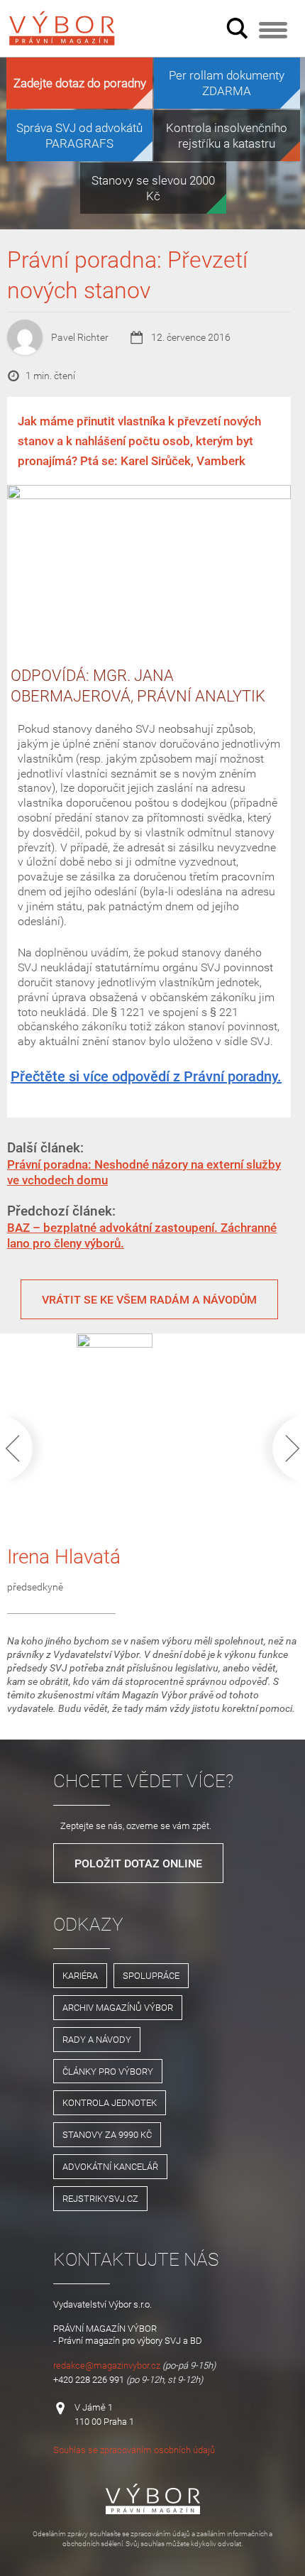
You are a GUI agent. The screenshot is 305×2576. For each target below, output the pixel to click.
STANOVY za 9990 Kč (107, 2134)
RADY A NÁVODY (97, 2039)
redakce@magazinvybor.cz (107, 2365)
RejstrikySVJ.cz (100, 2198)
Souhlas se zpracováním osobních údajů (134, 2450)
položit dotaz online (138, 1863)
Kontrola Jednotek (110, 2102)
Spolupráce (151, 1975)
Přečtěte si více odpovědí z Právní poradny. (146, 1076)
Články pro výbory (108, 2071)
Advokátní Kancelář (110, 2166)
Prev (27, 1448)
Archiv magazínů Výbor (118, 2007)
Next (278, 1448)
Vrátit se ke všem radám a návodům (149, 1299)
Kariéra (80, 1975)
